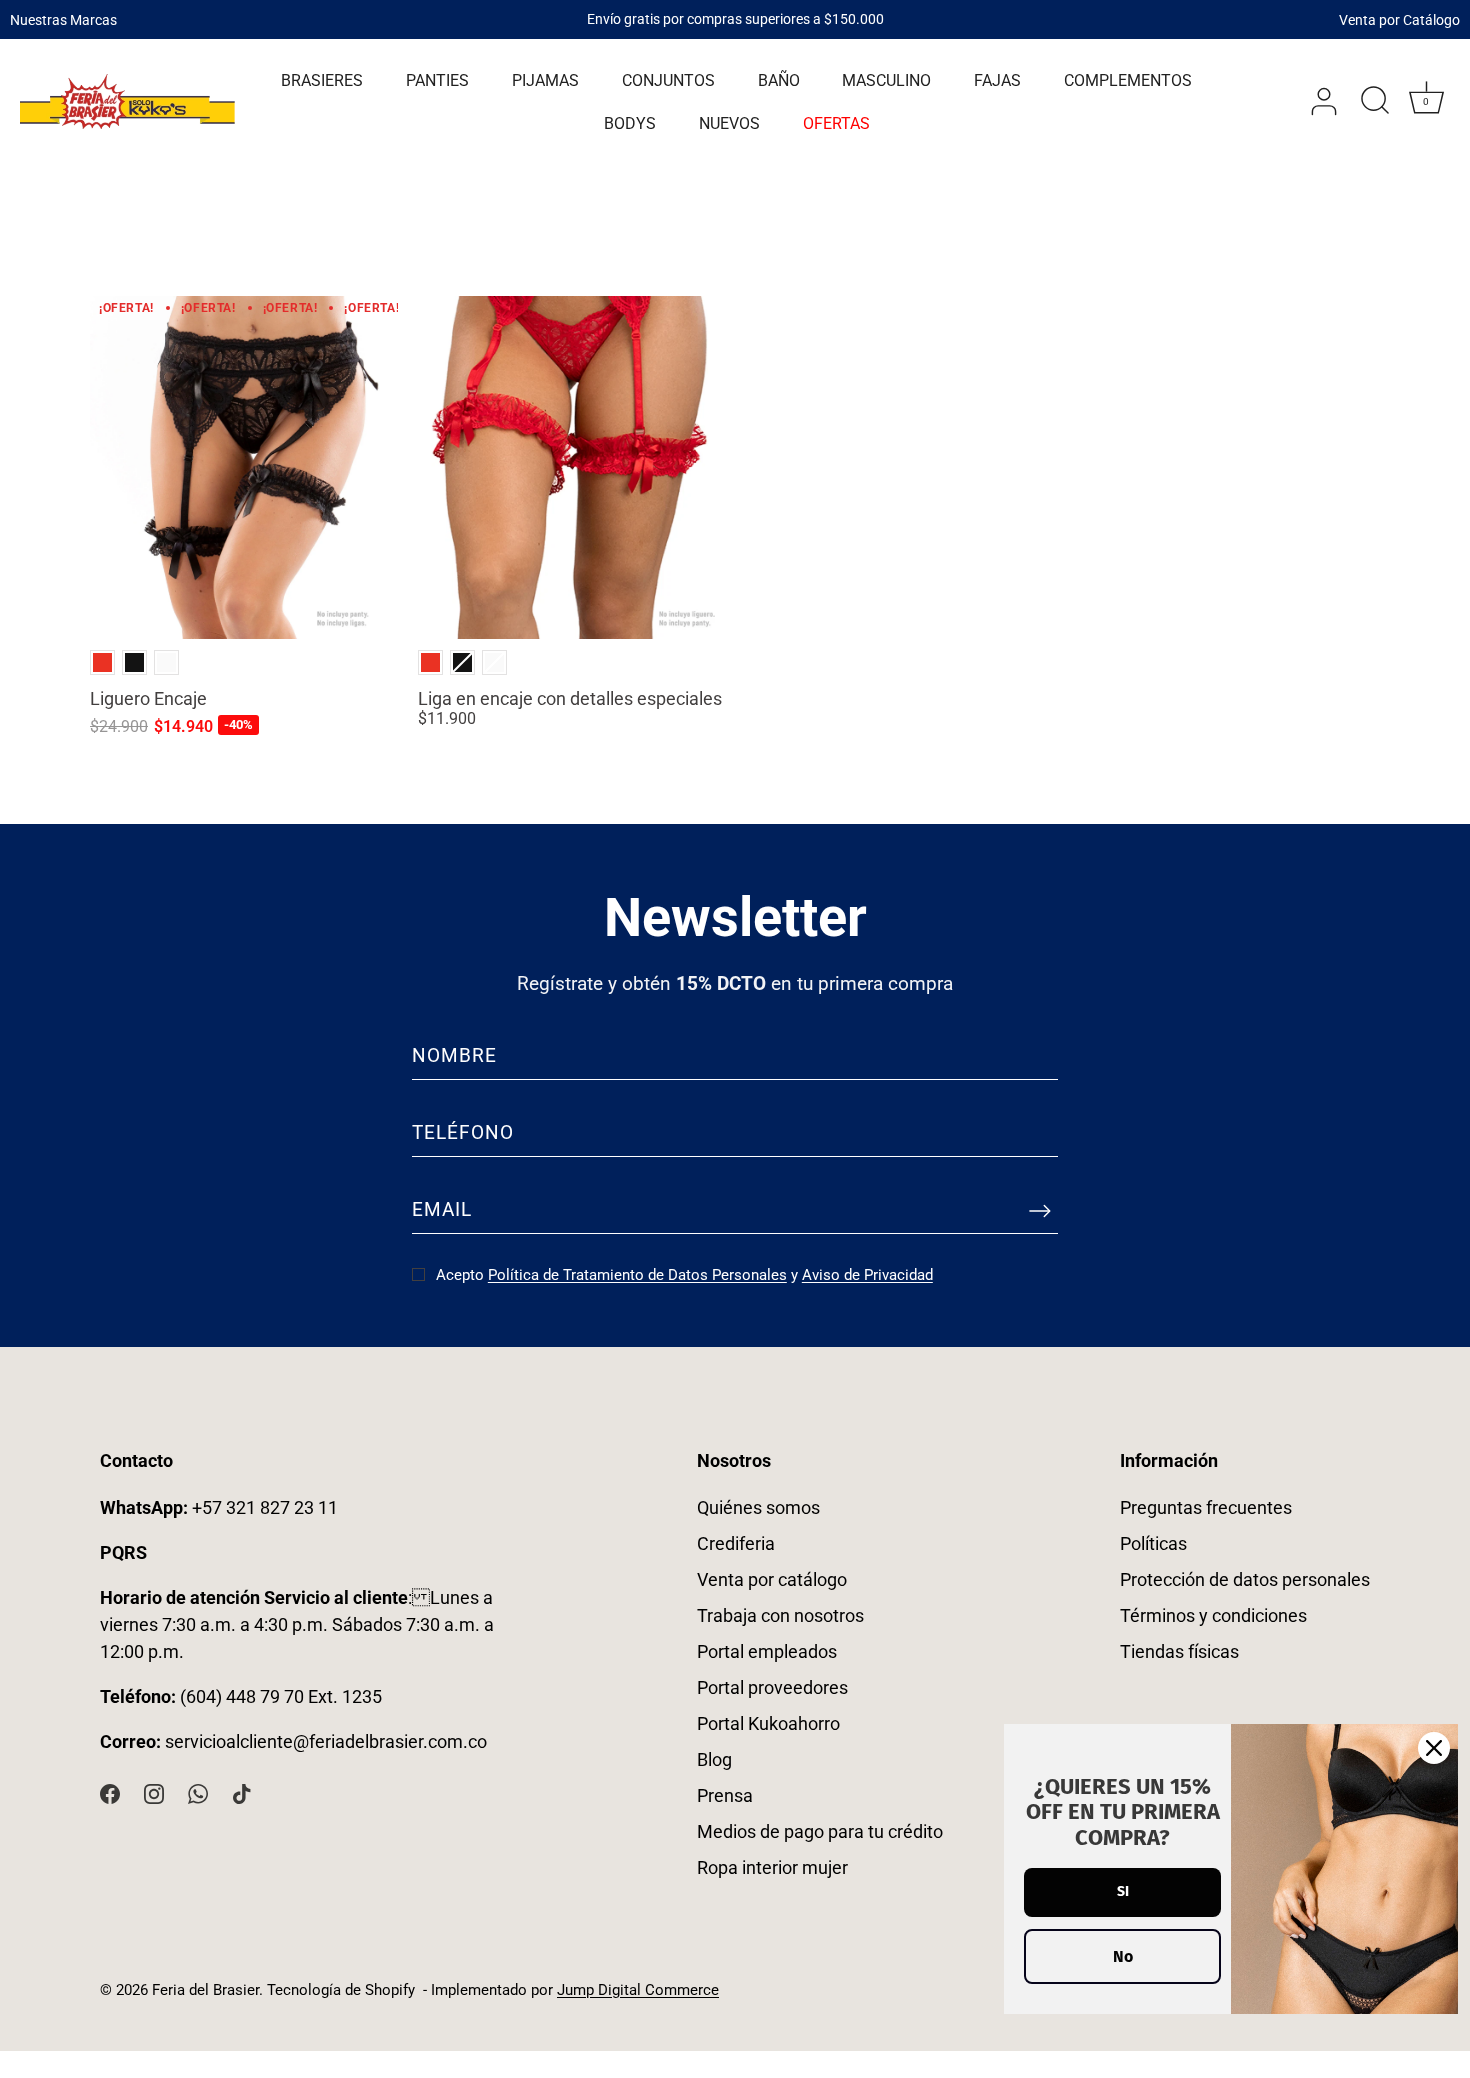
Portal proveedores (772, 1687)
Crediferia (736, 1543)
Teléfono (463, 1132)
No (1123, 1956)
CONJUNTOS (668, 80)
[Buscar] (1375, 102)
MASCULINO (886, 80)
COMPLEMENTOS (1128, 80)
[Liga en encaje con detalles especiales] (572, 468)
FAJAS (997, 80)
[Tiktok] (242, 1792)
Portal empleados (767, 1651)
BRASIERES (322, 80)
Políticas (1153, 1543)
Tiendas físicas (1179, 1651)
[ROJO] (102, 662)
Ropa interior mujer (772, 1867)
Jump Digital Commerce (638, 1990)
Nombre (454, 1055)
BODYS (630, 123)
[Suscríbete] (1040, 1210)
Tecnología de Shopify (341, 1990)
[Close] (1434, 1748)
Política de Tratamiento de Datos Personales (637, 1275)
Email (442, 1209)
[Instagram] (154, 1792)
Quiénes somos (758, 1507)
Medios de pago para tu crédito (820, 1831)
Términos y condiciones (1213, 1615)
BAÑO (779, 80)
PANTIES (437, 80)
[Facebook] (110, 1792)
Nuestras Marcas (63, 19)
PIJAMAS (545, 80)
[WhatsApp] (198, 1792)
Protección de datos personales (1245, 1579)
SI (1123, 1891)
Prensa (725, 1795)
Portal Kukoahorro (768, 1723)
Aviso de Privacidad (867, 1275)
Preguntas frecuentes (1206, 1507)
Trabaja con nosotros (780, 1615)
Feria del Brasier (205, 1990)
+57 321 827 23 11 (219, 1507)
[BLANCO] (166, 662)
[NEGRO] (134, 662)
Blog (714, 1759)
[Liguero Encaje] (244, 468)
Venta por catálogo (772, 1579)
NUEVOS (729, 123)
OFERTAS (836, 123)
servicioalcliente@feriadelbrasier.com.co (326, 1741)
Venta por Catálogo (1399, 19)
